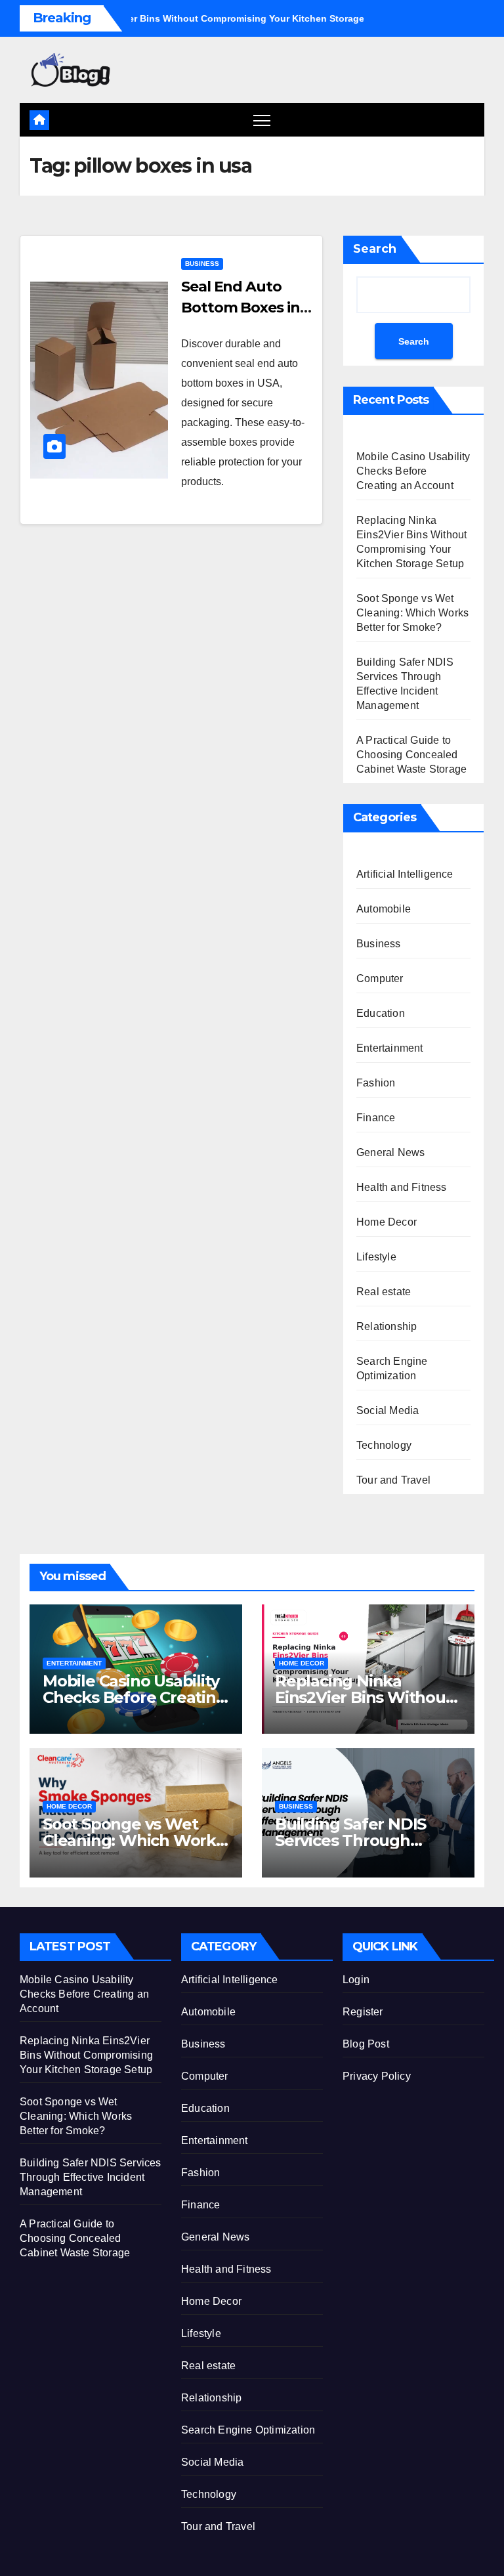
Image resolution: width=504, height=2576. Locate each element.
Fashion (376, 1083)
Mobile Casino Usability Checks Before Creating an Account (413, 471)
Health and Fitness (402, 1187)
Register (363, 2012)
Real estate (384, 1292)
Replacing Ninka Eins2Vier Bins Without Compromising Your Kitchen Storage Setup (86, 2055)
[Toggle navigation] (262, 120)
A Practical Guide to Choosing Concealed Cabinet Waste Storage (411, 755)
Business (202, 264)
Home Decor (387, 1222)
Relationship (387, 1326)
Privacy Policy (377, 2076)
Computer (380, 978)
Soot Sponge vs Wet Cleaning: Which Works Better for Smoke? (412, 613)
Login (356, 1980)
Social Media (388, 1410)
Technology (384, 1445)
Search (375, 249)
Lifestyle (376, 1257)
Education (381, 1013)
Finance (376, 1118)
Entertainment (390, 1048)
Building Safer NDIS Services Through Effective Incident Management (91, 2177)
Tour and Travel (393, 1480)
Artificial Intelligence (405, 874)
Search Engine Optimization (392, 1368)
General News (390, 1152)
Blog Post (366, 2044)
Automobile (384, 909)
